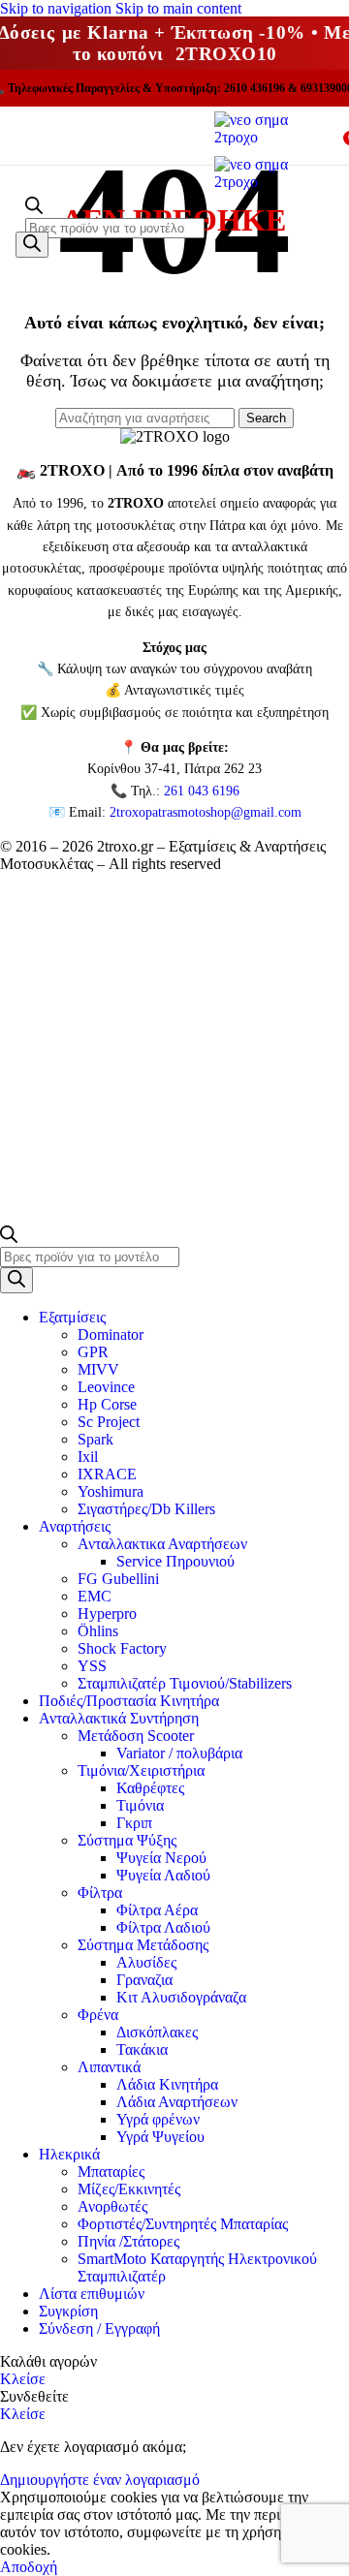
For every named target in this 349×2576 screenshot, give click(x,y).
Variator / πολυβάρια (179, 1753)
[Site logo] (272, 137)
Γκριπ (134, 1823)
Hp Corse (107, 1404)
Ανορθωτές (112, 2206)
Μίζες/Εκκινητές (129, 2189)
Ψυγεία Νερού (161, 1858)
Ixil (88, 1457)
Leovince (106, 1387)
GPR (93, 1352)
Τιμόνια (140, 1805)
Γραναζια (144, 1980)
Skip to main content (178, 8)
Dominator (111, 1335)
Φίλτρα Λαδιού (163, 1927)
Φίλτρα (100, 1893)
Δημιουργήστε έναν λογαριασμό (100, 2480)
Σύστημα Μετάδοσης (143, 1945)
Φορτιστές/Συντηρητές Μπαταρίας (183, 2224)
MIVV (98, 1369)
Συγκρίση (68, 2311)
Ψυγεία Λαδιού (163, 1875)
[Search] (32, 245)
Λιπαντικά (109, 2067)
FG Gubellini (118, 1579)
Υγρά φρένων (158, 2119)
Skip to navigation (58, 8)
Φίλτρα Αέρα (157, 1910)
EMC (95, 1596)
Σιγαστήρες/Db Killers (146, 1509)
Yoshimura (111, 1491)
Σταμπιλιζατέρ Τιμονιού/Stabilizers (185, 1683)
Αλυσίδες (146, 1962)
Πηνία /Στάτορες (128, 2241)
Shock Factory (122, 1648)
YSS (92, 1666)
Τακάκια (142, 2049)
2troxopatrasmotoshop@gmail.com (206, 812)
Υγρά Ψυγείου (160, 2137)
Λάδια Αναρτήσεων (177, 2102)
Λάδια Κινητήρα (167, 2084)
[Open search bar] (34, 209)
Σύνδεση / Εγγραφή (99, 2328)
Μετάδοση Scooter (136, 1736)
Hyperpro (107, 1614)
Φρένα (98, 2015)
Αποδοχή (29, 2567)
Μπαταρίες (111, 2172)
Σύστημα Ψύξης (127, 1840)
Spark (95, 1439)
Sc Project (109, 1422)
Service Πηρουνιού (175, 1561)
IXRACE (107, 1474)
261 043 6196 (202, 791)
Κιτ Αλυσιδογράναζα (181, 1997)
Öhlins (98, 1631)
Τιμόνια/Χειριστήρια (141, 1770)
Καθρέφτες (150, 1788)
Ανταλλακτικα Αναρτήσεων (162, 1544)
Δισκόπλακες (157, 2032)
